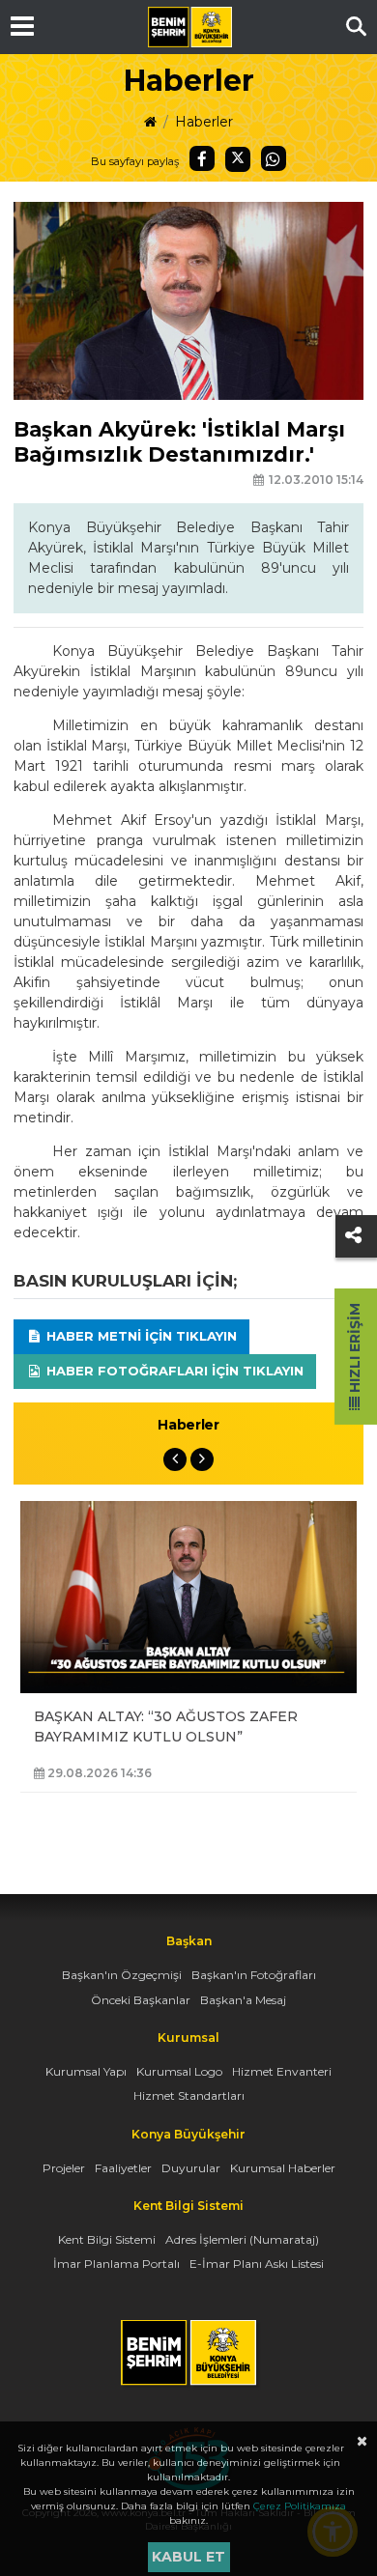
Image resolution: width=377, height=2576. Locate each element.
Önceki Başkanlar (141, 2000)
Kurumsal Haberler (283, 2168)
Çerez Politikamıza (300, 2506)
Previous (175, 1459)
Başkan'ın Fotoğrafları (254, 1975)
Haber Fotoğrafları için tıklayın (173, 1371)
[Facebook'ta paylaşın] (202, 158)
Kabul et (188, 2557)
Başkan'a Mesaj (243, 2000)
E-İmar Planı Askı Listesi (257, 2264)
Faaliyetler (123, 2168)
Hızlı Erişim (355, 1350)
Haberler (204, 122)
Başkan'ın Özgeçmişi (122, 1975)
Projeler (64, 2168)
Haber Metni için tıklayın (140, 1336)
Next (202, 1459)
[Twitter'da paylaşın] (238, 159)
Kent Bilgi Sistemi (107, 2239)
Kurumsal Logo (179, 2071)
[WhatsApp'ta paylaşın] (274, 158)
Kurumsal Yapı (86, 2071)
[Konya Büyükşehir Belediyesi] (189, 27)
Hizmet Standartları (189, 2095)
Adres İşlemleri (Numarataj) (242, 2239)
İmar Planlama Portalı (116, 2264)
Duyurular (191, 2168)
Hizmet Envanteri (282, 2071)
